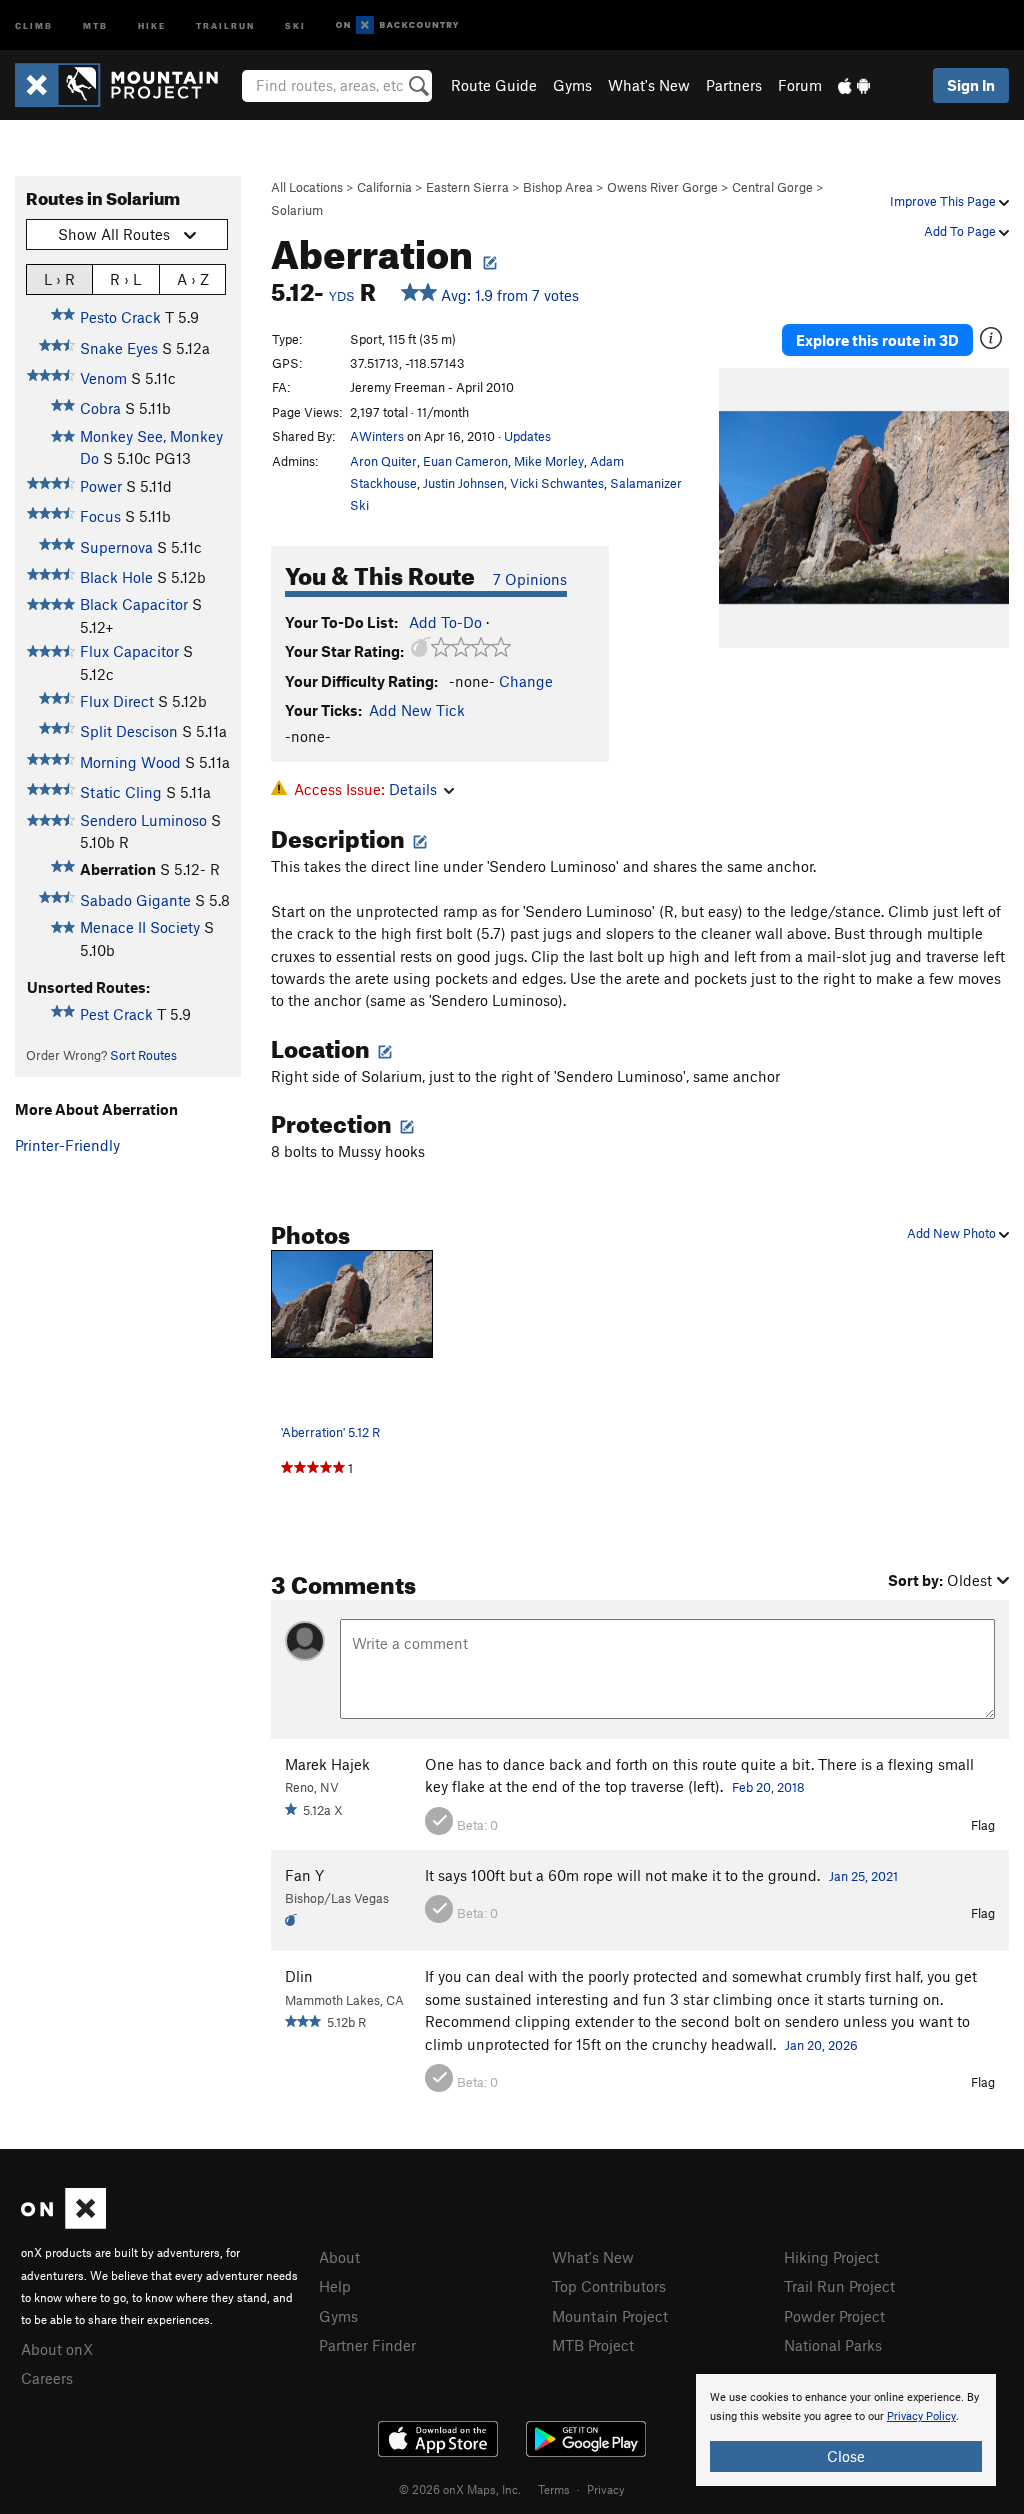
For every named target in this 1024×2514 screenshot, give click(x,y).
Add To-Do (445, 622)
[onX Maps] (63, 2223)
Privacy (606, 2489)
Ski (295, 24)
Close (846, 2456)
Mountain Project (610, 2316)
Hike (152, 24)
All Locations (307, 187)
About (339, 2257)
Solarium (297, 210)
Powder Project (834, 2316)
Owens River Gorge (662, 187)
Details (413, 789)
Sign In (971, 85)
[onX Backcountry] (397, 25)
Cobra (100, 408)
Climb (34, 24)
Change (526, 681)
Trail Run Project (839, 2286)
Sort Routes (143, 1055)
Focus (100, 516)
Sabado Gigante (135, 900)
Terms (554, 2489)
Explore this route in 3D (877, 340)
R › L (125, 279)
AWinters (377, 436)
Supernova (116, 547)
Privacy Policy (921, 2416)
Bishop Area (558, 187)
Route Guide (494, 85)
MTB (95, 24)
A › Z (193, 279)
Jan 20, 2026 (821, 2045)
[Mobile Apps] (854, 85)
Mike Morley (549, 461)
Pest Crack (116, 1014)
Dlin (299, 1976)
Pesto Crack (120, 317)
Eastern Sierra (467, 187)
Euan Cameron (465, 461)
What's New (649, 85)
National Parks (833, 2345)
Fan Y (304, 1875)
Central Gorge (772, 187)
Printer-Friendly (67, 1145)
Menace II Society (140, 927)
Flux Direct (117, 701)
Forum (800, 85)
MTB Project (593, 2345)
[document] (846, 2430)
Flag (983, 1825)
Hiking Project (831, 2257)
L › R (59, 279)
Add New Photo (953, 1233)
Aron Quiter (383, 461)
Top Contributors (609, 2286)
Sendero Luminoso (143, 820)
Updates (527, 436)
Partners (734, 85)
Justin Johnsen (463, 483)
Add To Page (961, 231)
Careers (47, 2378)
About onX (57, 2349)
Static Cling (121, 792)
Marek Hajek (327, 1764)
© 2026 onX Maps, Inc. (460, 2489)
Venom (103, 378)
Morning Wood (130, 762)
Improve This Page (944, 201)
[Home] (126, 85)
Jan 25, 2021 (863, 1876)
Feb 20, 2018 (768, 1787)
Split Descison (129, 731)
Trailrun (225, 24)
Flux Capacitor (129, 651)
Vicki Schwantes (557, 483)
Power (101, 486)
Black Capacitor (134, 604)
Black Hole (116, 577)
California (384, 187)
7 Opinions (530, 579)
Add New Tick (417, 710)
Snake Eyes (119, 348)
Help (335, 2286)
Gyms (572, 85)
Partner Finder (367, 2345)
